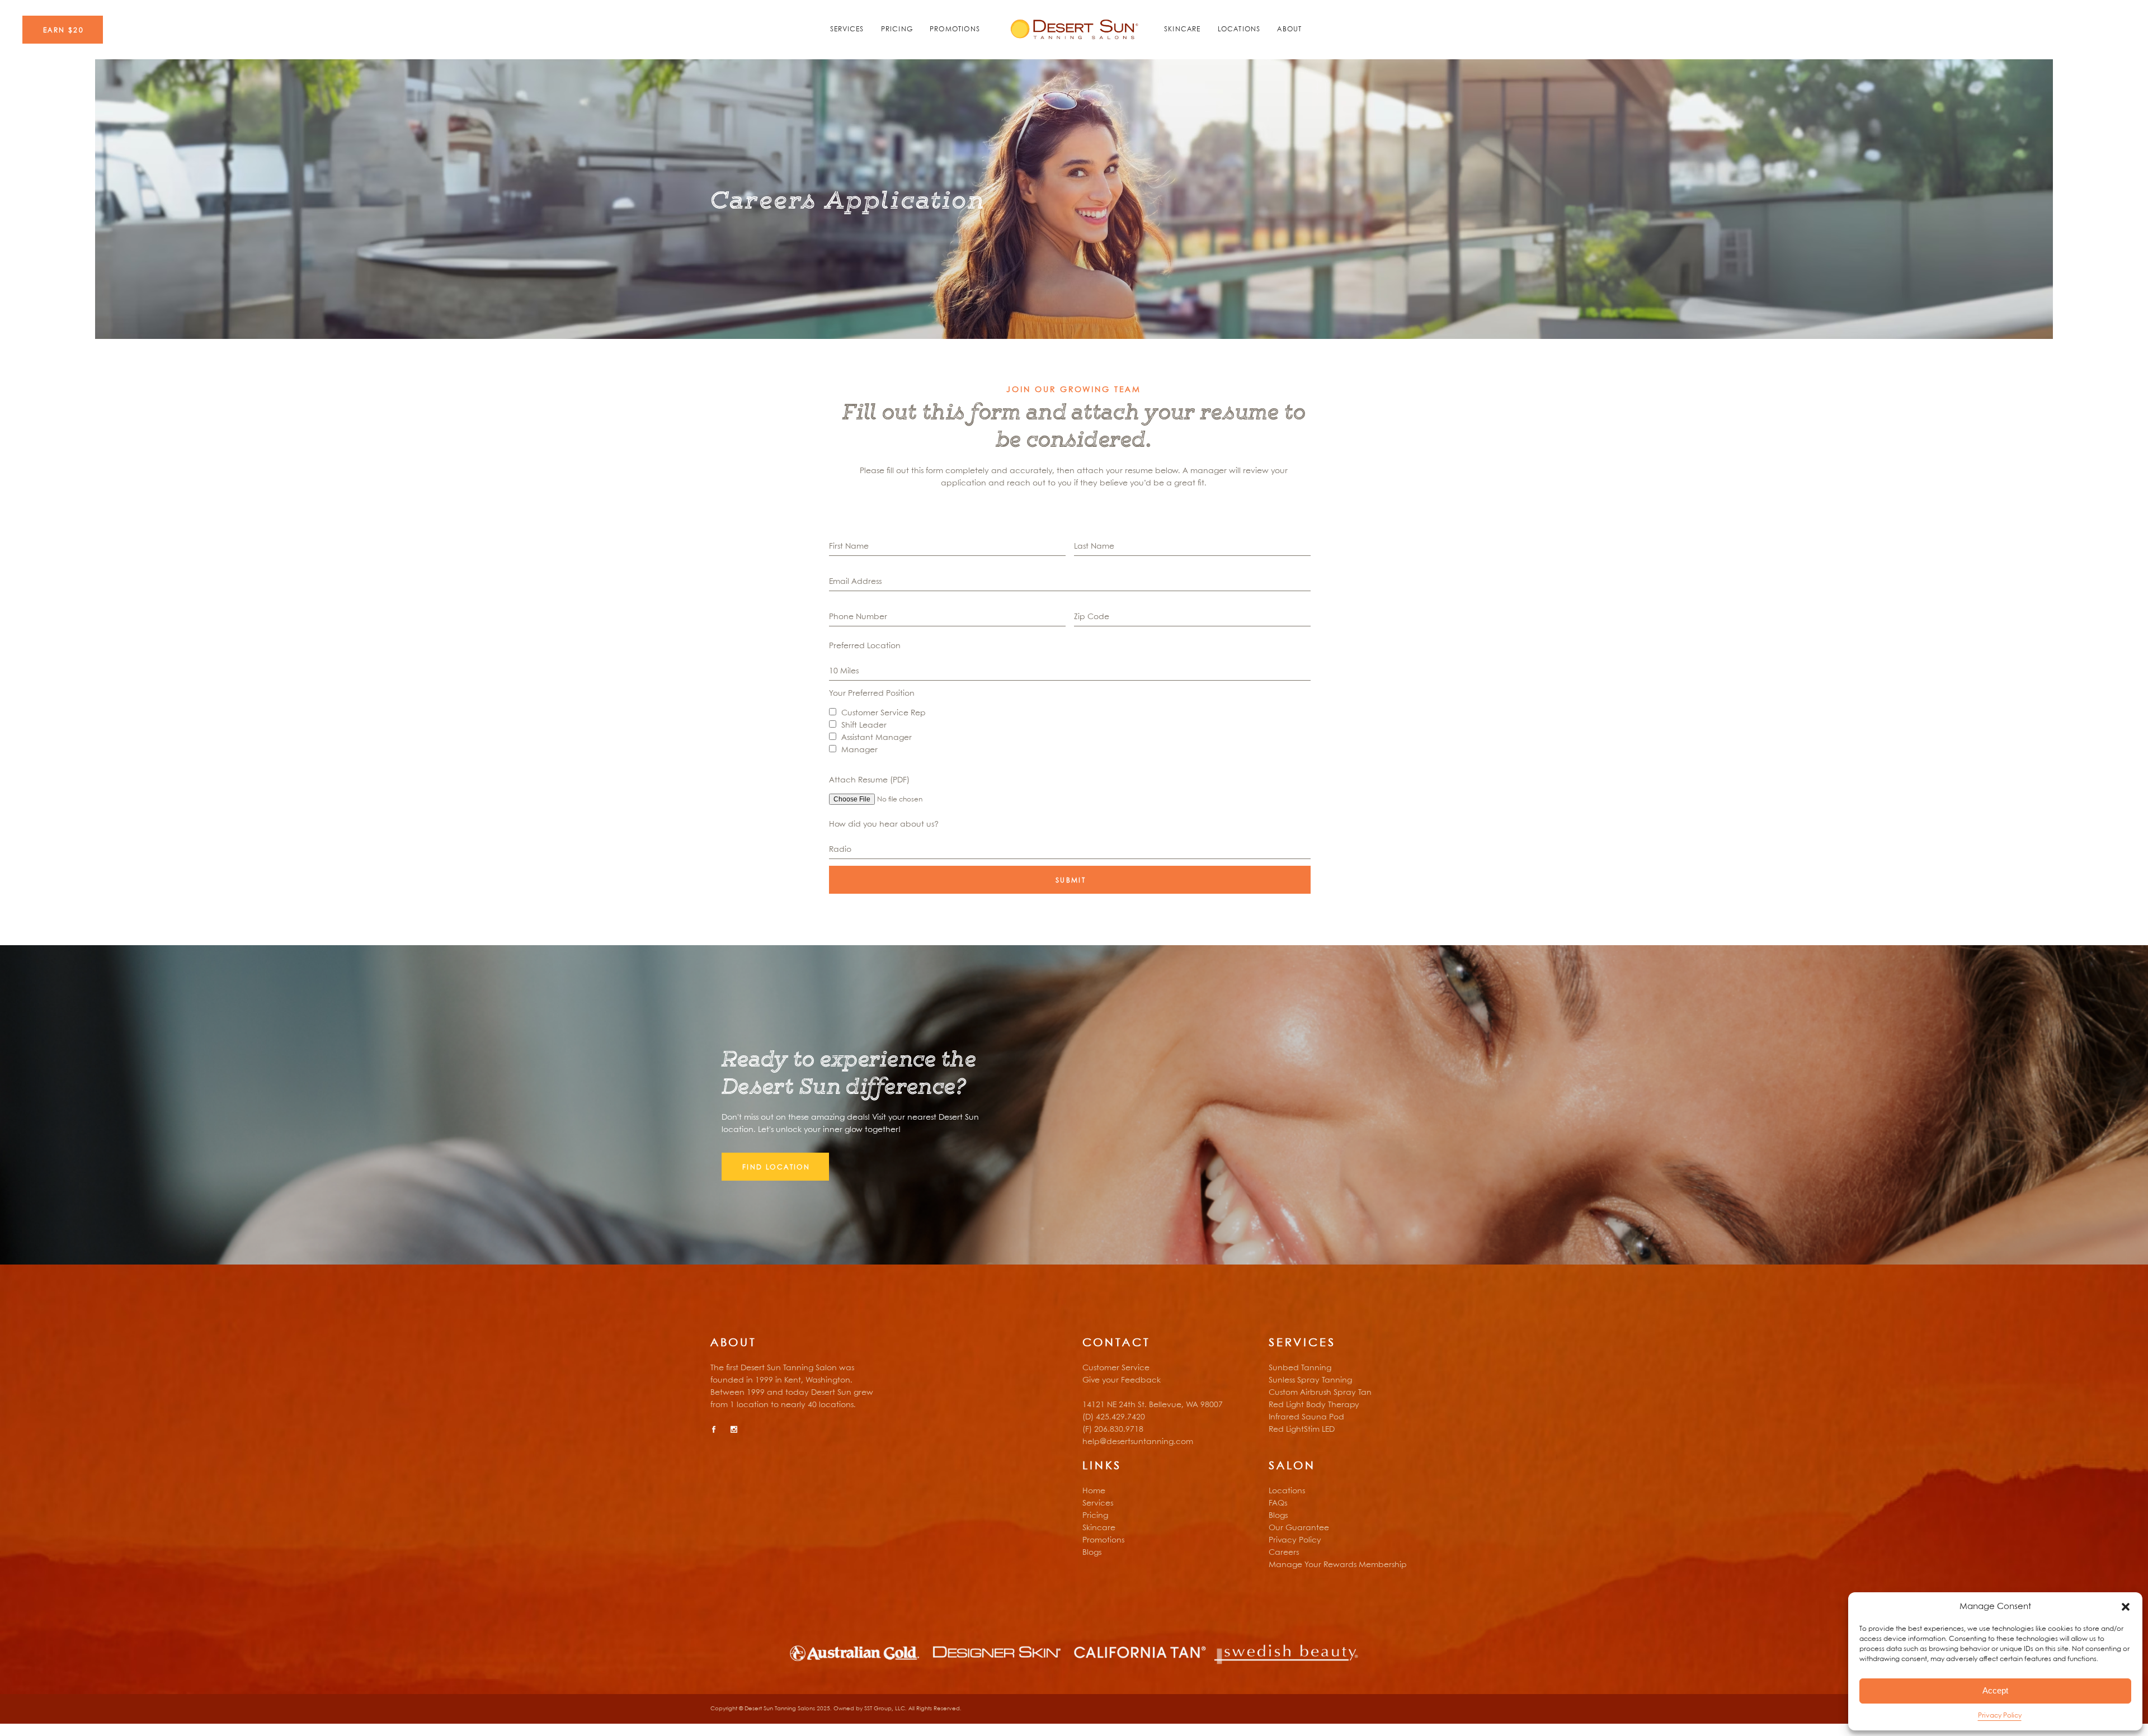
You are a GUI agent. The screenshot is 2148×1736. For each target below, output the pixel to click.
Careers (1284, 1553)
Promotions (1103, 1540)
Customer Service (1116, 1368)
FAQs (1278, 1503)
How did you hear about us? (884, 824)
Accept (1995, 1690)
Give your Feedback (1122, 1380)
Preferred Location (865, 646)
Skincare (1099, 1528)
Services (1098, 1503)
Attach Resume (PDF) (869, 780)
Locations (1287, 1491)
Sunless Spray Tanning (1310, 1380)
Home (1094, 1491)
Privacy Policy (2000, 1716)
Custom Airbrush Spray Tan (1320, 1393)
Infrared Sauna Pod (1306, 1417)
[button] (2126, 1607)
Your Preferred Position (872, 694)
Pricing (1095, 1516)
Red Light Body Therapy (1314, 1405)
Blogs (1092, 1553)
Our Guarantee (1299, 1528)
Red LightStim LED (1302, 1430)
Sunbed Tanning (1300, 1368)
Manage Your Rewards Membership (1338, 1565)
